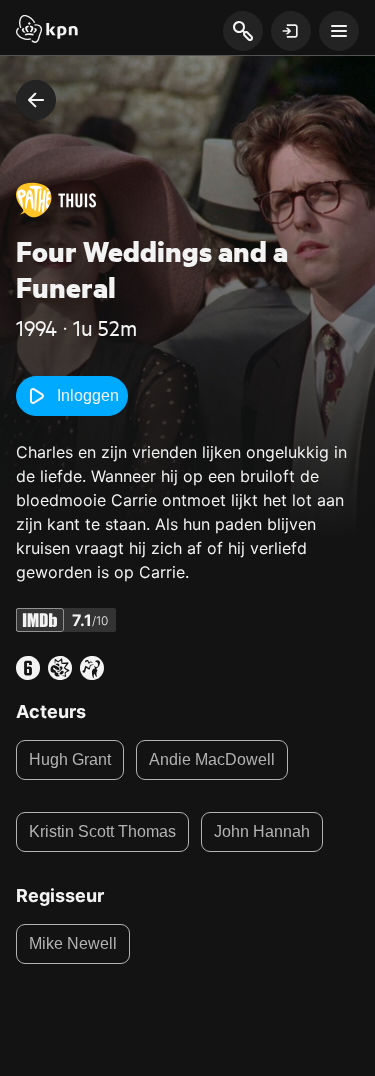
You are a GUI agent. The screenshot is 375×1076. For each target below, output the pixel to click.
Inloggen (88, 395)
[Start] (47, 31)
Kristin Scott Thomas (102, 831)
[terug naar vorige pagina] (36, 100)
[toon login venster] (291, 31)
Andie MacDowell (212, 759)
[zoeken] (242, 32)
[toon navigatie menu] (339, 31)
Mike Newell (73, 943)
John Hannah (262, 831)
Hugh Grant (70, 759)
